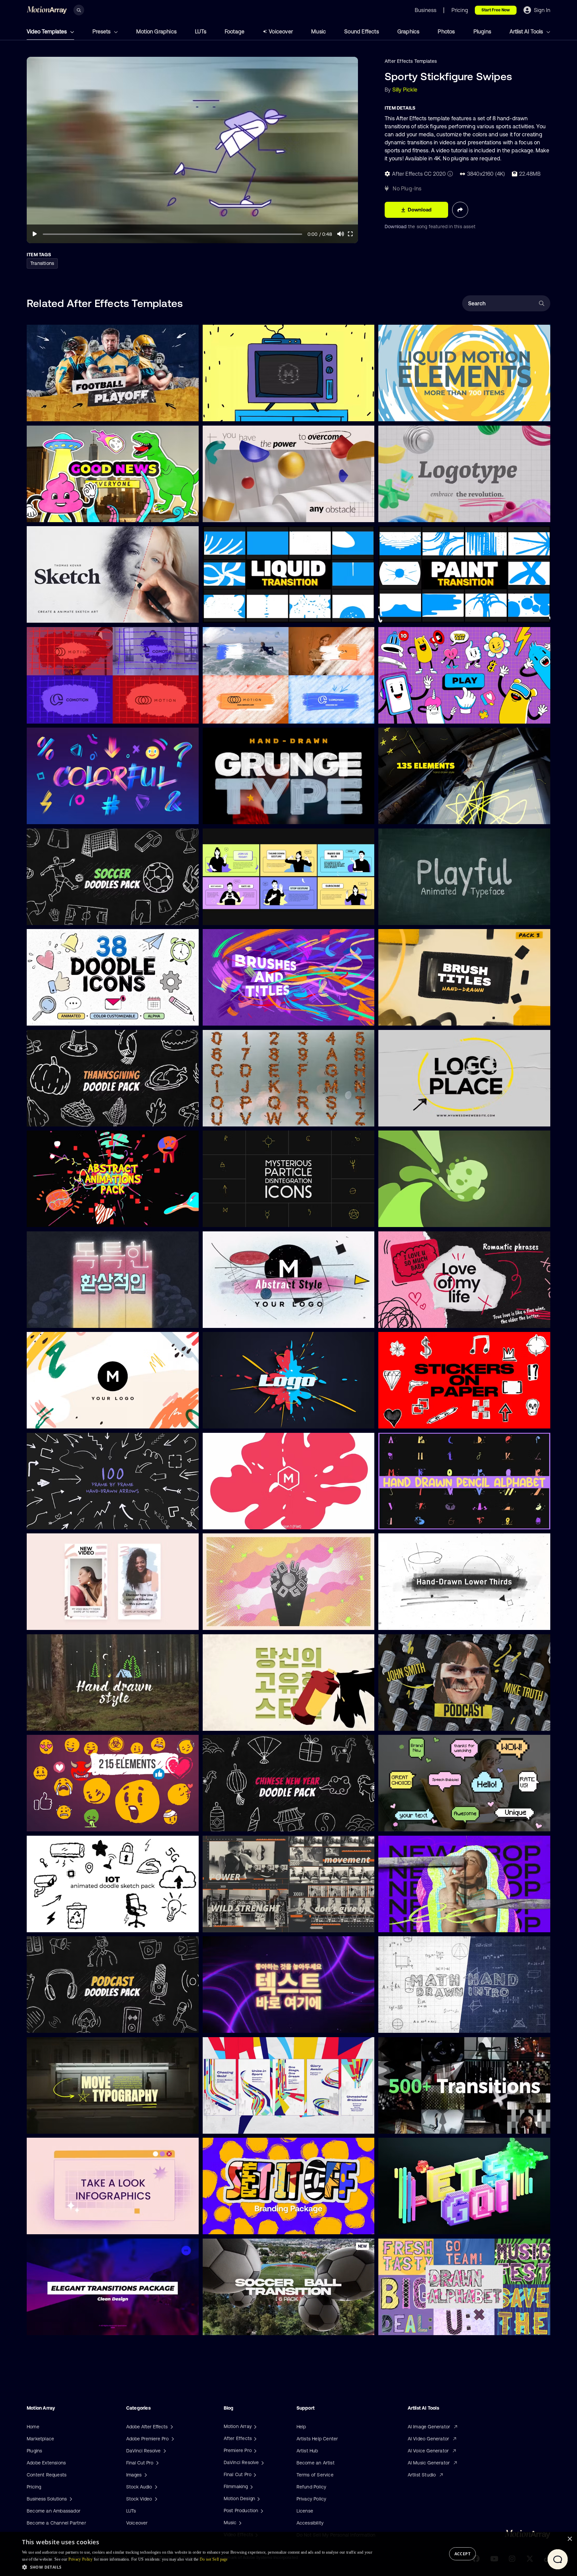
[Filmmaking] (251, 2486)
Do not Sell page (214, 2559)
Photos (446, 31)
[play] (35, 234)
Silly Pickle (405, 90)
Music (319, 31)
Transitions (42, 263)
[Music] (239, 2523)
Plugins (482, 31)
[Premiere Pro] (254, 2450)
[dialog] (288, 2554)
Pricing (34, 2487)
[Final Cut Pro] (254, 2474)
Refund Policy (312, 2487)
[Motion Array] (254, 2426)
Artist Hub (307, 2451)
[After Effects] (254, 2438)
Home (33, 2427)
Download (396, 226)
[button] (198, 2567)
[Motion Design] (258, 2498)
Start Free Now (496, 10)
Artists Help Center (317, 2439)
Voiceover (281, 31)
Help (301, 2427)
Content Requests (47, 2475)
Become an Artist (316, 2463)
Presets (102, 31)
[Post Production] (261, 2511)
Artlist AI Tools (527, 31)
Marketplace (40, 2439)
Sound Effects (362, 31)
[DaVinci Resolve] (262, 2462)
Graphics (409, 31)
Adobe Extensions (46, 2463)
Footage (235, 31)
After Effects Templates (411, 61)
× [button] (569, 2539)
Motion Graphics (156, 31)
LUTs (201, 31)
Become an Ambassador (54, 2511)
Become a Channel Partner (56, 2523)
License (305, 2511)
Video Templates (47, 31)
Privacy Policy (312, 2499)
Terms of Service (315, 2475)
